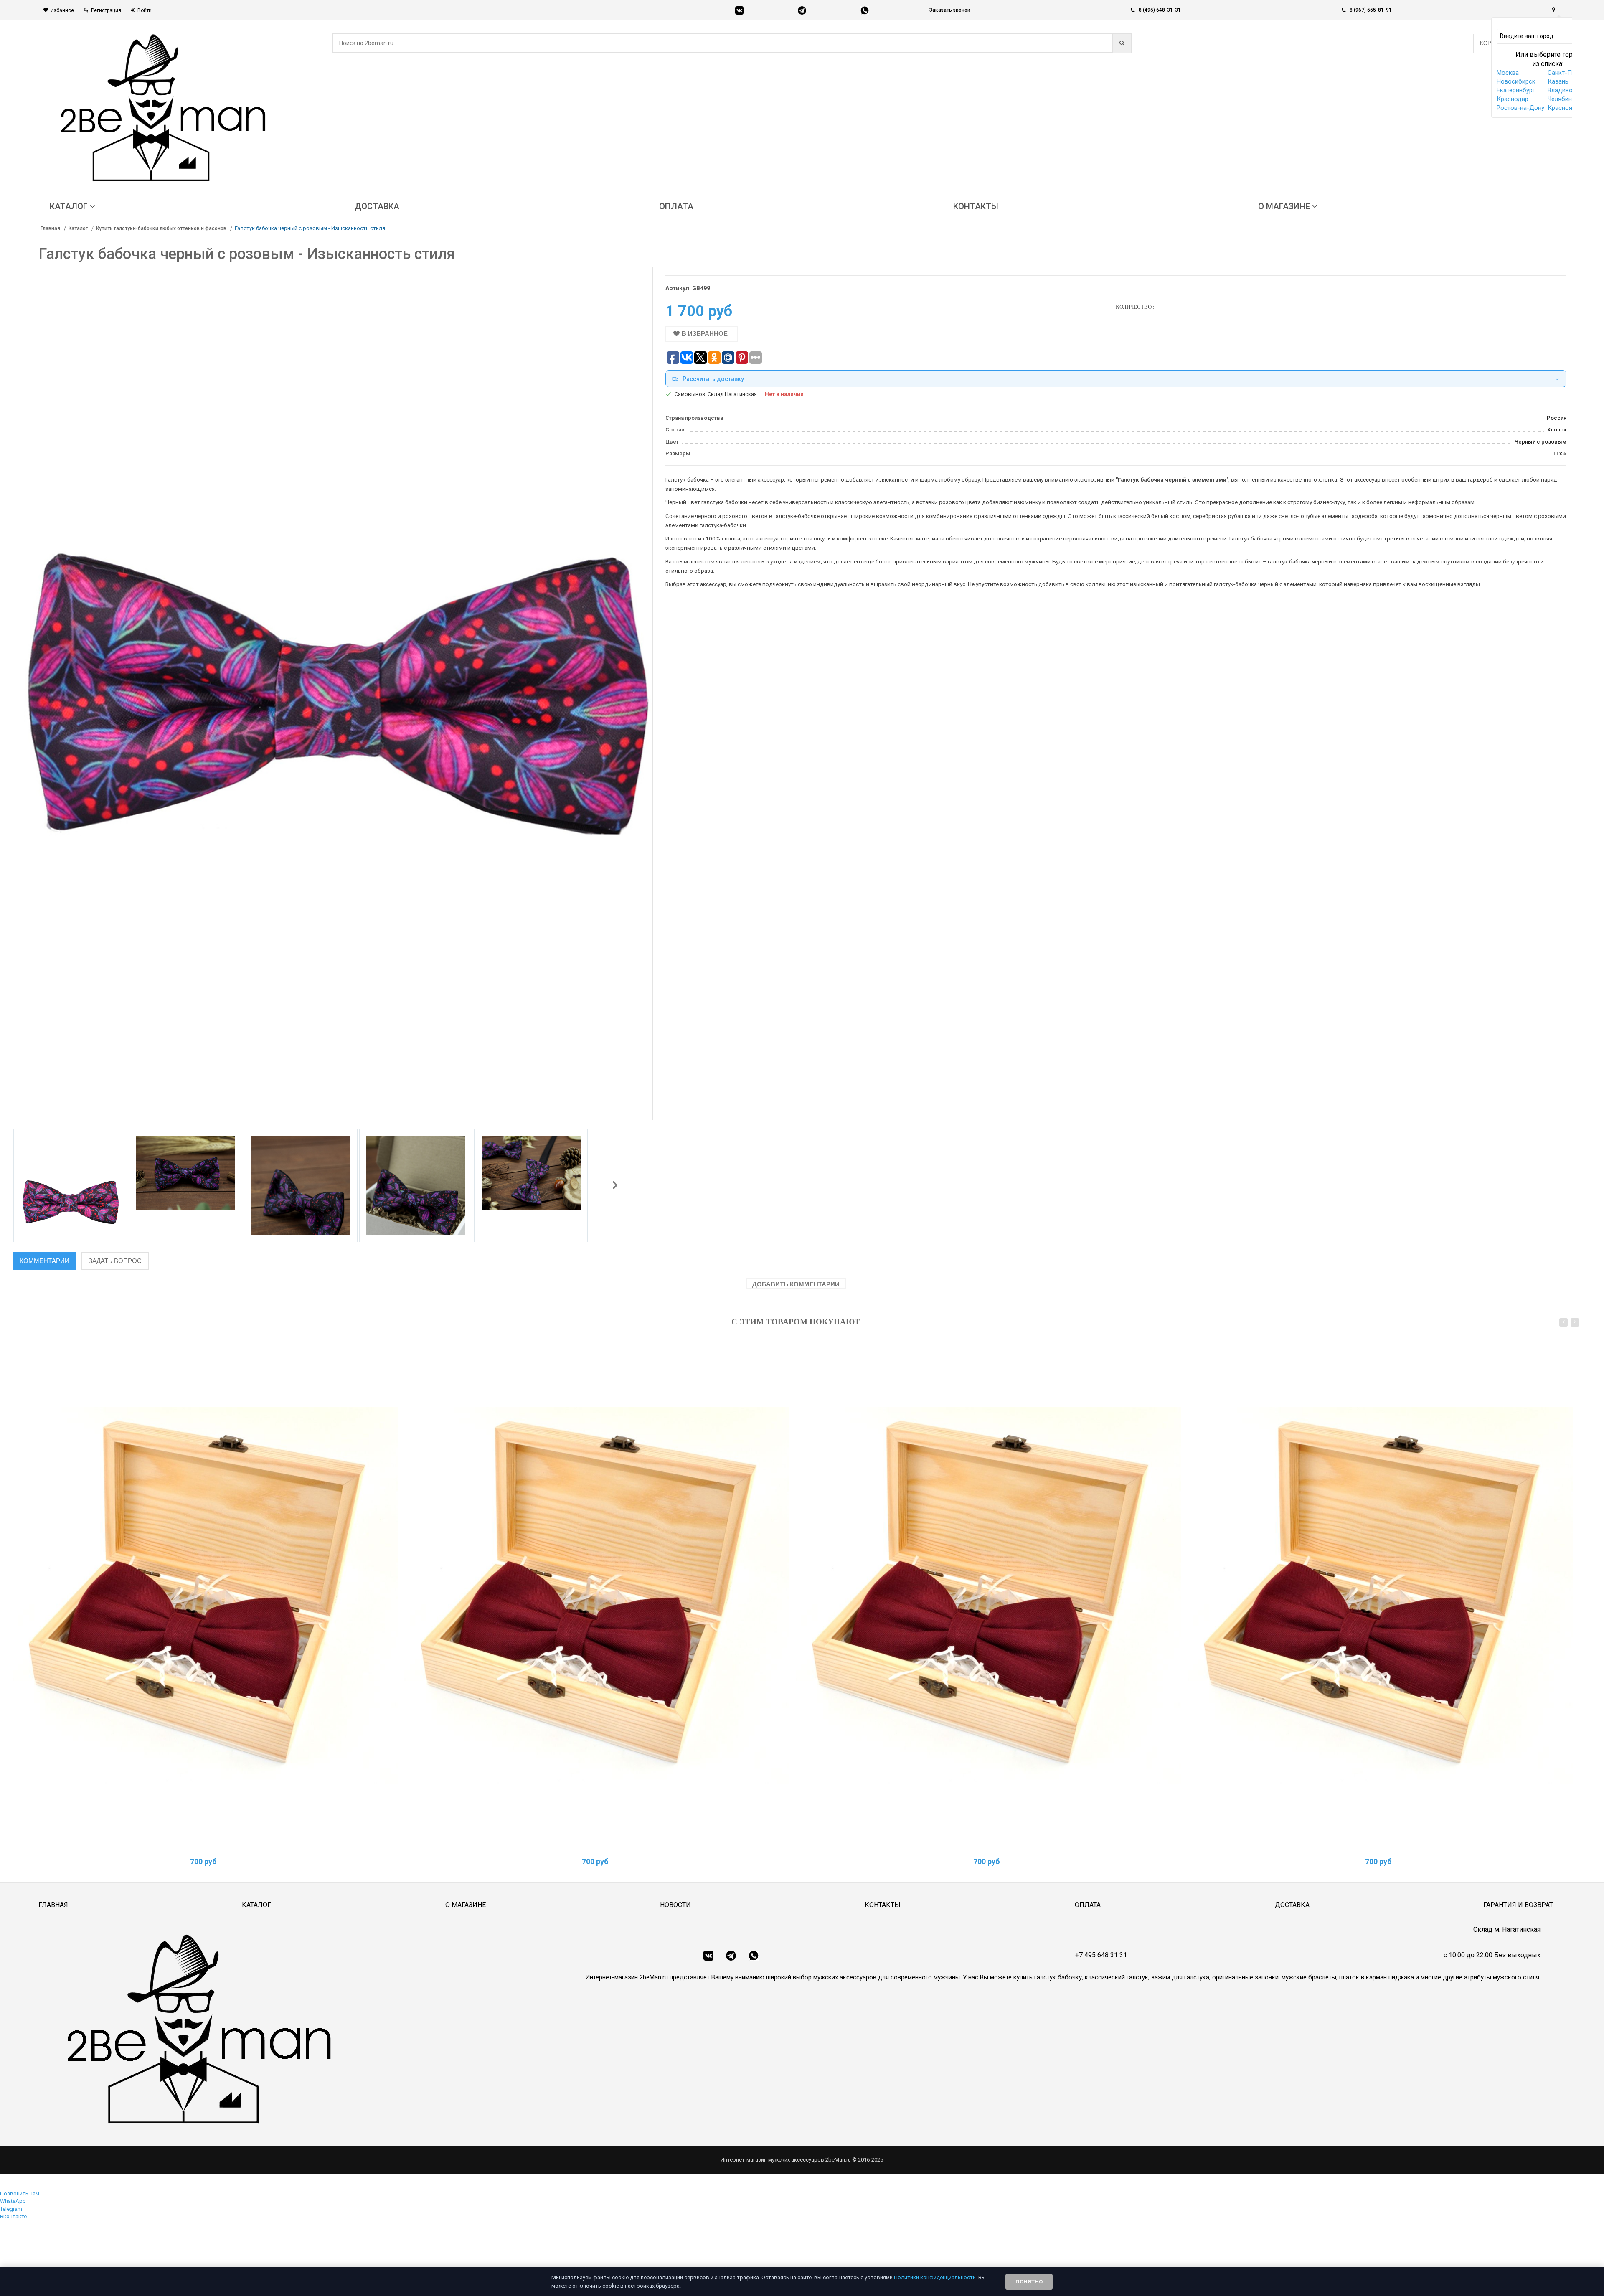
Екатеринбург (1516, 90)
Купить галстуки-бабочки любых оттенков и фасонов (161, 228)
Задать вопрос (115, 1261)
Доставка (1292, 1905)
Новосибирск (1516, 81)
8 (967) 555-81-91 (1371, 10)
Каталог (78, 228)
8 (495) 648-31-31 (1160, 10)
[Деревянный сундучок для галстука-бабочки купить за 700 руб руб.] (205, 1595)
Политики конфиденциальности (935, 2277)
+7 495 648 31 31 (1101, 1955)
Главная (50, 228)
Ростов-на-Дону (1520, 108)
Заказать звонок (950, 10)
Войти (145, 10)
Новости (675, 1905)
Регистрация (106, 10)
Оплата (1088, 1905)
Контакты (883, 1905)
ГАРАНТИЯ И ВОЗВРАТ (1518, 1905)
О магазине (466, 1905)
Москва (1508, 73)
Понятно (1029, 2282)
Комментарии (44, 1261)
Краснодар (1513, 99)
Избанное (62, 10)
